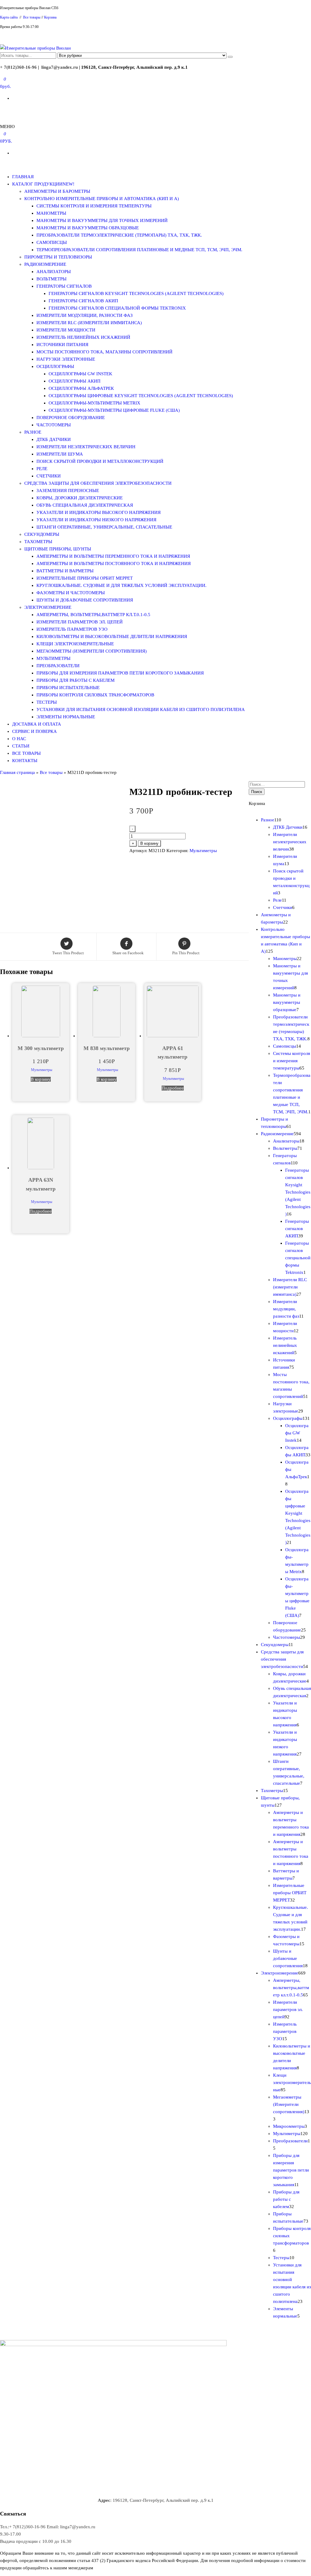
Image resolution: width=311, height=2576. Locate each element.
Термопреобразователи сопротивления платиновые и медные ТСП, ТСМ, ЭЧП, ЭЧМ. (139, 250)
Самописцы (52, 242)
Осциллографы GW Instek (80, 374)
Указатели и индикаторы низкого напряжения (96, 520)
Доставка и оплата (37, 724)
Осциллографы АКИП (75, 381)
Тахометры (38, 542)
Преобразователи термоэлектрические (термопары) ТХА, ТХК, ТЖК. (119, 235)
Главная (23, 177)
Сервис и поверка (34, 731)
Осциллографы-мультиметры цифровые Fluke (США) (114, 410)
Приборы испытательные (68, 688)
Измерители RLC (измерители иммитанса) (89, 323)
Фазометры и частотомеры (71, 593)
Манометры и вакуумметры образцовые (88, 228)
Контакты (25, 761)
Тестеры (47, 702)
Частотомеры (54, 425)
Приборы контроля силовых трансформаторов (95, 695)
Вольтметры (51, 279)
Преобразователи (58, 666)
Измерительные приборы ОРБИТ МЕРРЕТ (85, 578)
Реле (42, 469)
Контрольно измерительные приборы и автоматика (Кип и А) (102, 199)
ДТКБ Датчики (54, 439)
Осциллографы (55, 366)
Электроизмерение (48, 607)
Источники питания (62, 345)
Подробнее (173, 1088)
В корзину (149, 843)
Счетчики (49, 476)
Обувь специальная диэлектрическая (85, 505)
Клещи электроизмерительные (75, 644)
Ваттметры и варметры (65, 571)
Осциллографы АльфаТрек (81, 388)
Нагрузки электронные (66, 359)
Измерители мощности (66, 330)
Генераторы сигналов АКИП (83, 301)
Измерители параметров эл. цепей (80, 622)
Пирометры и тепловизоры (58, 257)
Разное (33, 432)
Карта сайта (9, 17)
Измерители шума (60, 454)
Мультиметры (53, 658)
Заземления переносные (68, 491)
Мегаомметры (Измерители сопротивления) (92, 651)
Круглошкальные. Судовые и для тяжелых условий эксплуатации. (121, 585)
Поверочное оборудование (71, 418)
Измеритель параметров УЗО (72, 629)
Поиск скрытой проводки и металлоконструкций (100, 461)
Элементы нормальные (66, 717)
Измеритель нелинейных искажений (83, 337)
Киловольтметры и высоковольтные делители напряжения (112, 636)
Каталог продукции (43, 184)
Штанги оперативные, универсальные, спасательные (104, 527)
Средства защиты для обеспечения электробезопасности (98, 483)
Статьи (21, 746)
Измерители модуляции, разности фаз (85, 315)
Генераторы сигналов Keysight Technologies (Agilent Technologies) (136, 293)
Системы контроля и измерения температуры (94, 206)
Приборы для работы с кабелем (75, 680)
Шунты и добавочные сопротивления (85, 600)
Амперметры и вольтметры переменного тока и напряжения (113, 556)
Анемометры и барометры (57, 191)
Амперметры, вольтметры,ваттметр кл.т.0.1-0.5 (93, 615)
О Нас (19, 739)
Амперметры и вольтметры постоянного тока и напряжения (114, 563)
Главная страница (17, 772)
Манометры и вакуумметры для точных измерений (102, 220)
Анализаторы (54, 272)
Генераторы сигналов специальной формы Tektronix (117, 308)
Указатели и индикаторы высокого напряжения (99, 512)
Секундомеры (42, 534)
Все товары (32, 17)
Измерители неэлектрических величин (86, 447)
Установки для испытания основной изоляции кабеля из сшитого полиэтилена (141, 709)
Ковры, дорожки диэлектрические (80, 498)
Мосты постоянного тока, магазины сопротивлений (104, 352)
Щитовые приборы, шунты (58, 549)
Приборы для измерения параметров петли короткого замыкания (120, 673)
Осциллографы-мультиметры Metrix (94, 403)
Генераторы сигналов (64, 286)
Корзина (50, 17)
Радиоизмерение (45, 264)
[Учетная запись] (2, 110)
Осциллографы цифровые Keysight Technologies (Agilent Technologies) (141, 396)
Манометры (51, 213)
